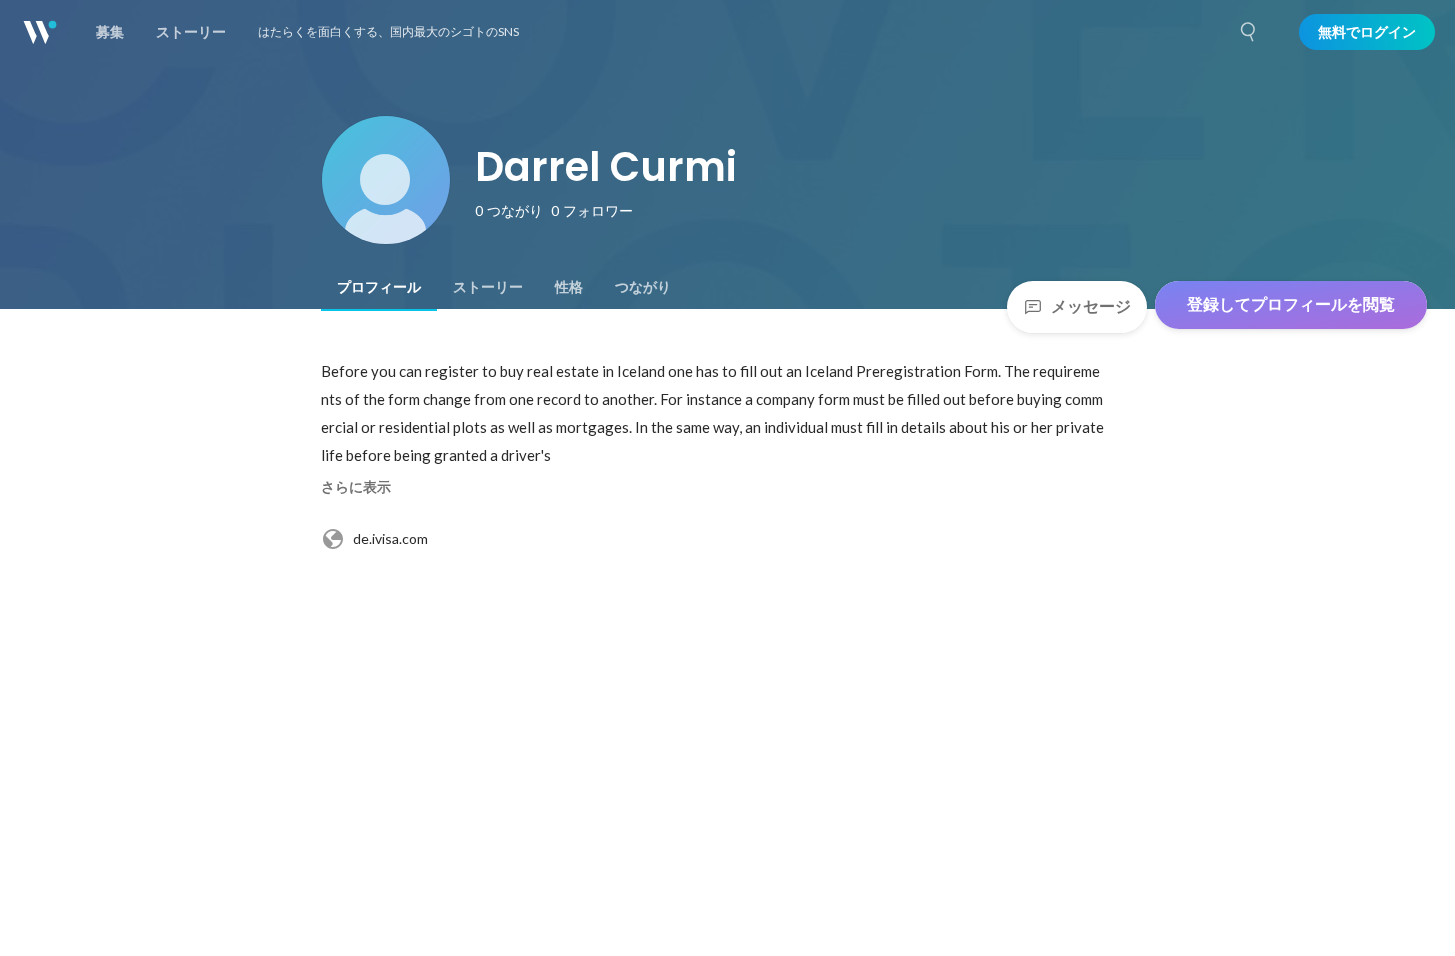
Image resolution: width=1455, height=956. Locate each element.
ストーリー (488, 287)
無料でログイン (1367, 32)
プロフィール (379, 287)
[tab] (379, 287)
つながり (643, 287)
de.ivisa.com (390, 538)
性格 (569, 287)
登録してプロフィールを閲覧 (1291, 304)
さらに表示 (356, 487)
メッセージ (1091, 306)
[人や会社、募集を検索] (1249, 32)
